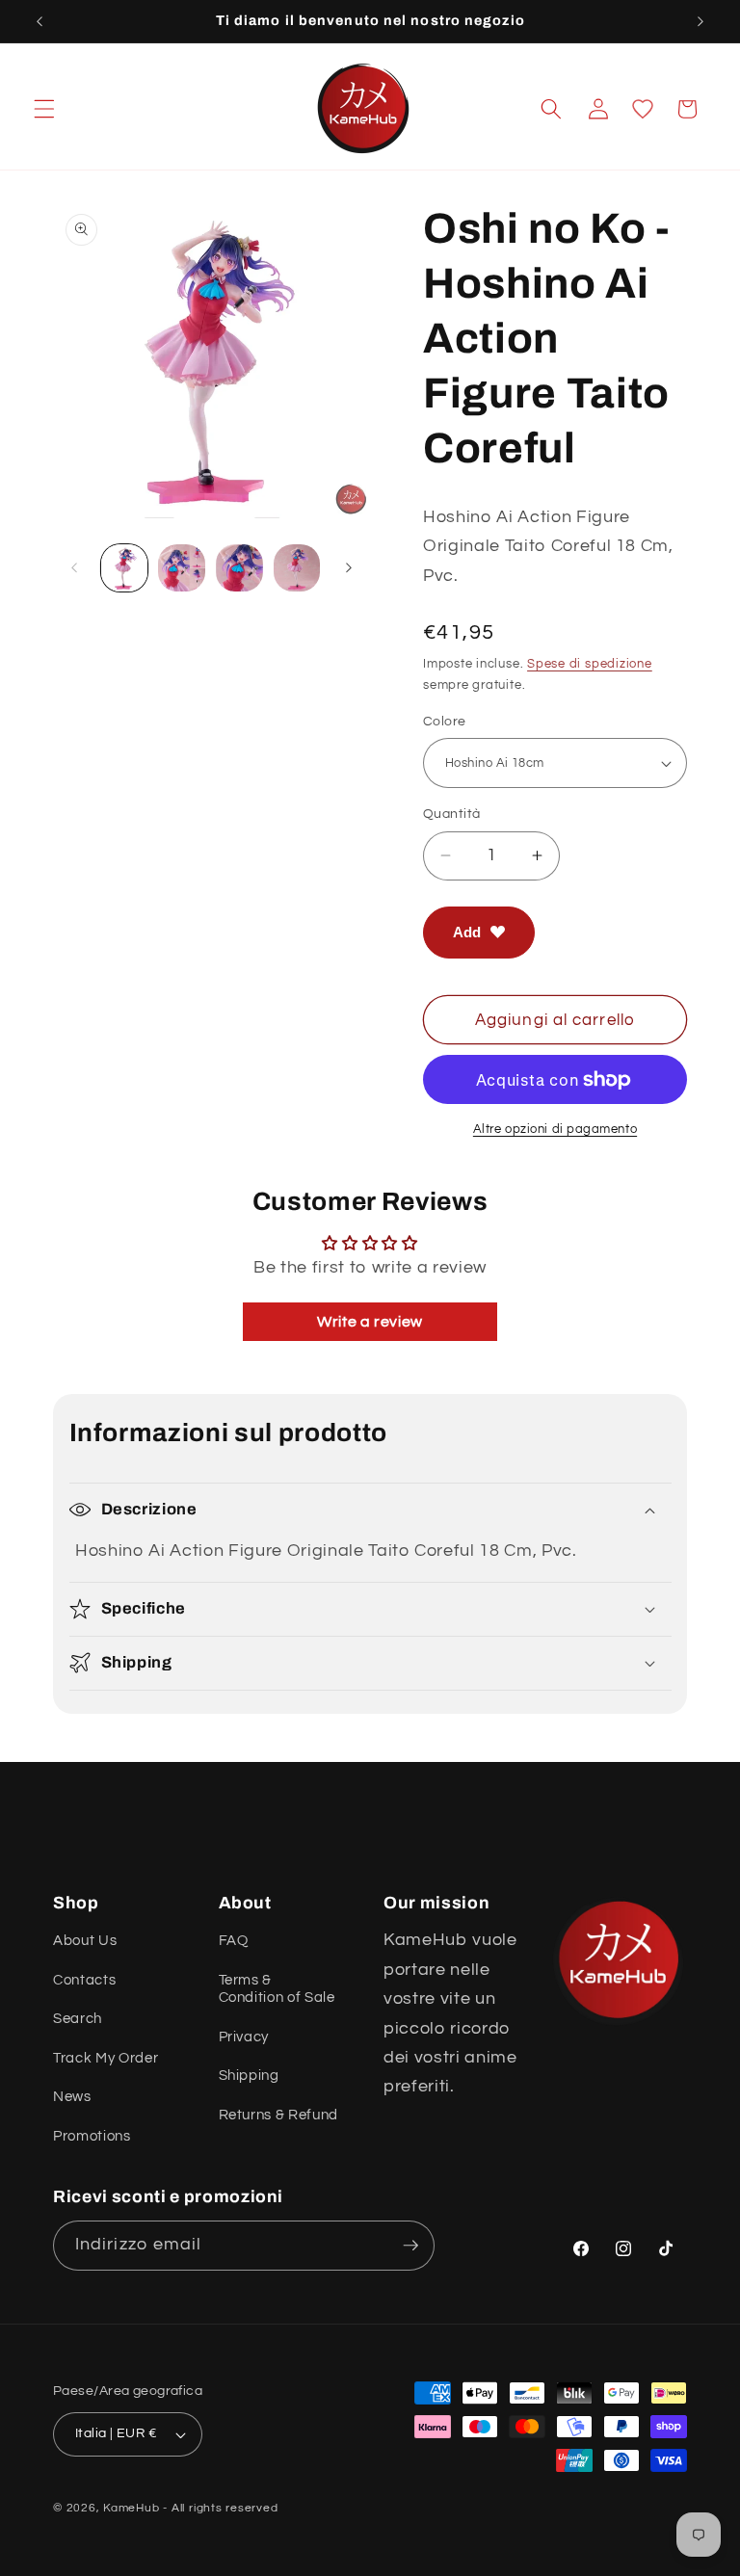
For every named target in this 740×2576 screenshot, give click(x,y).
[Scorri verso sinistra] (74, 567)
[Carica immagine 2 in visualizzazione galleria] (182, 568)
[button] (44, 109)
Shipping (249, 2075)
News (72, 2096)
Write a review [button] (370, 1322)
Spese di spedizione (590, 664)
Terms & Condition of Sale (277, 1988)
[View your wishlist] (643, 109)
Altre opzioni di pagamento (555, 1129)
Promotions (92, 2136)
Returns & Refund (279, 2115)
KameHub (131, 2508)
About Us (85, 1940)
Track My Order (106, 2058)
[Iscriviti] (410, 2246)
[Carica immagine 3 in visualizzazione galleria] (239, 568)
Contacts (84, 1980)
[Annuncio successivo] (700, 21)
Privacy (244, 2037)
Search (78, 2018)
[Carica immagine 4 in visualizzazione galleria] (297, 568)
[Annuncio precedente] (40, 21)
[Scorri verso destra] (349, 567)
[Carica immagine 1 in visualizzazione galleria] (125, 568)
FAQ (234, 1940)
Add (467, 932)
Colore (445, 721)
